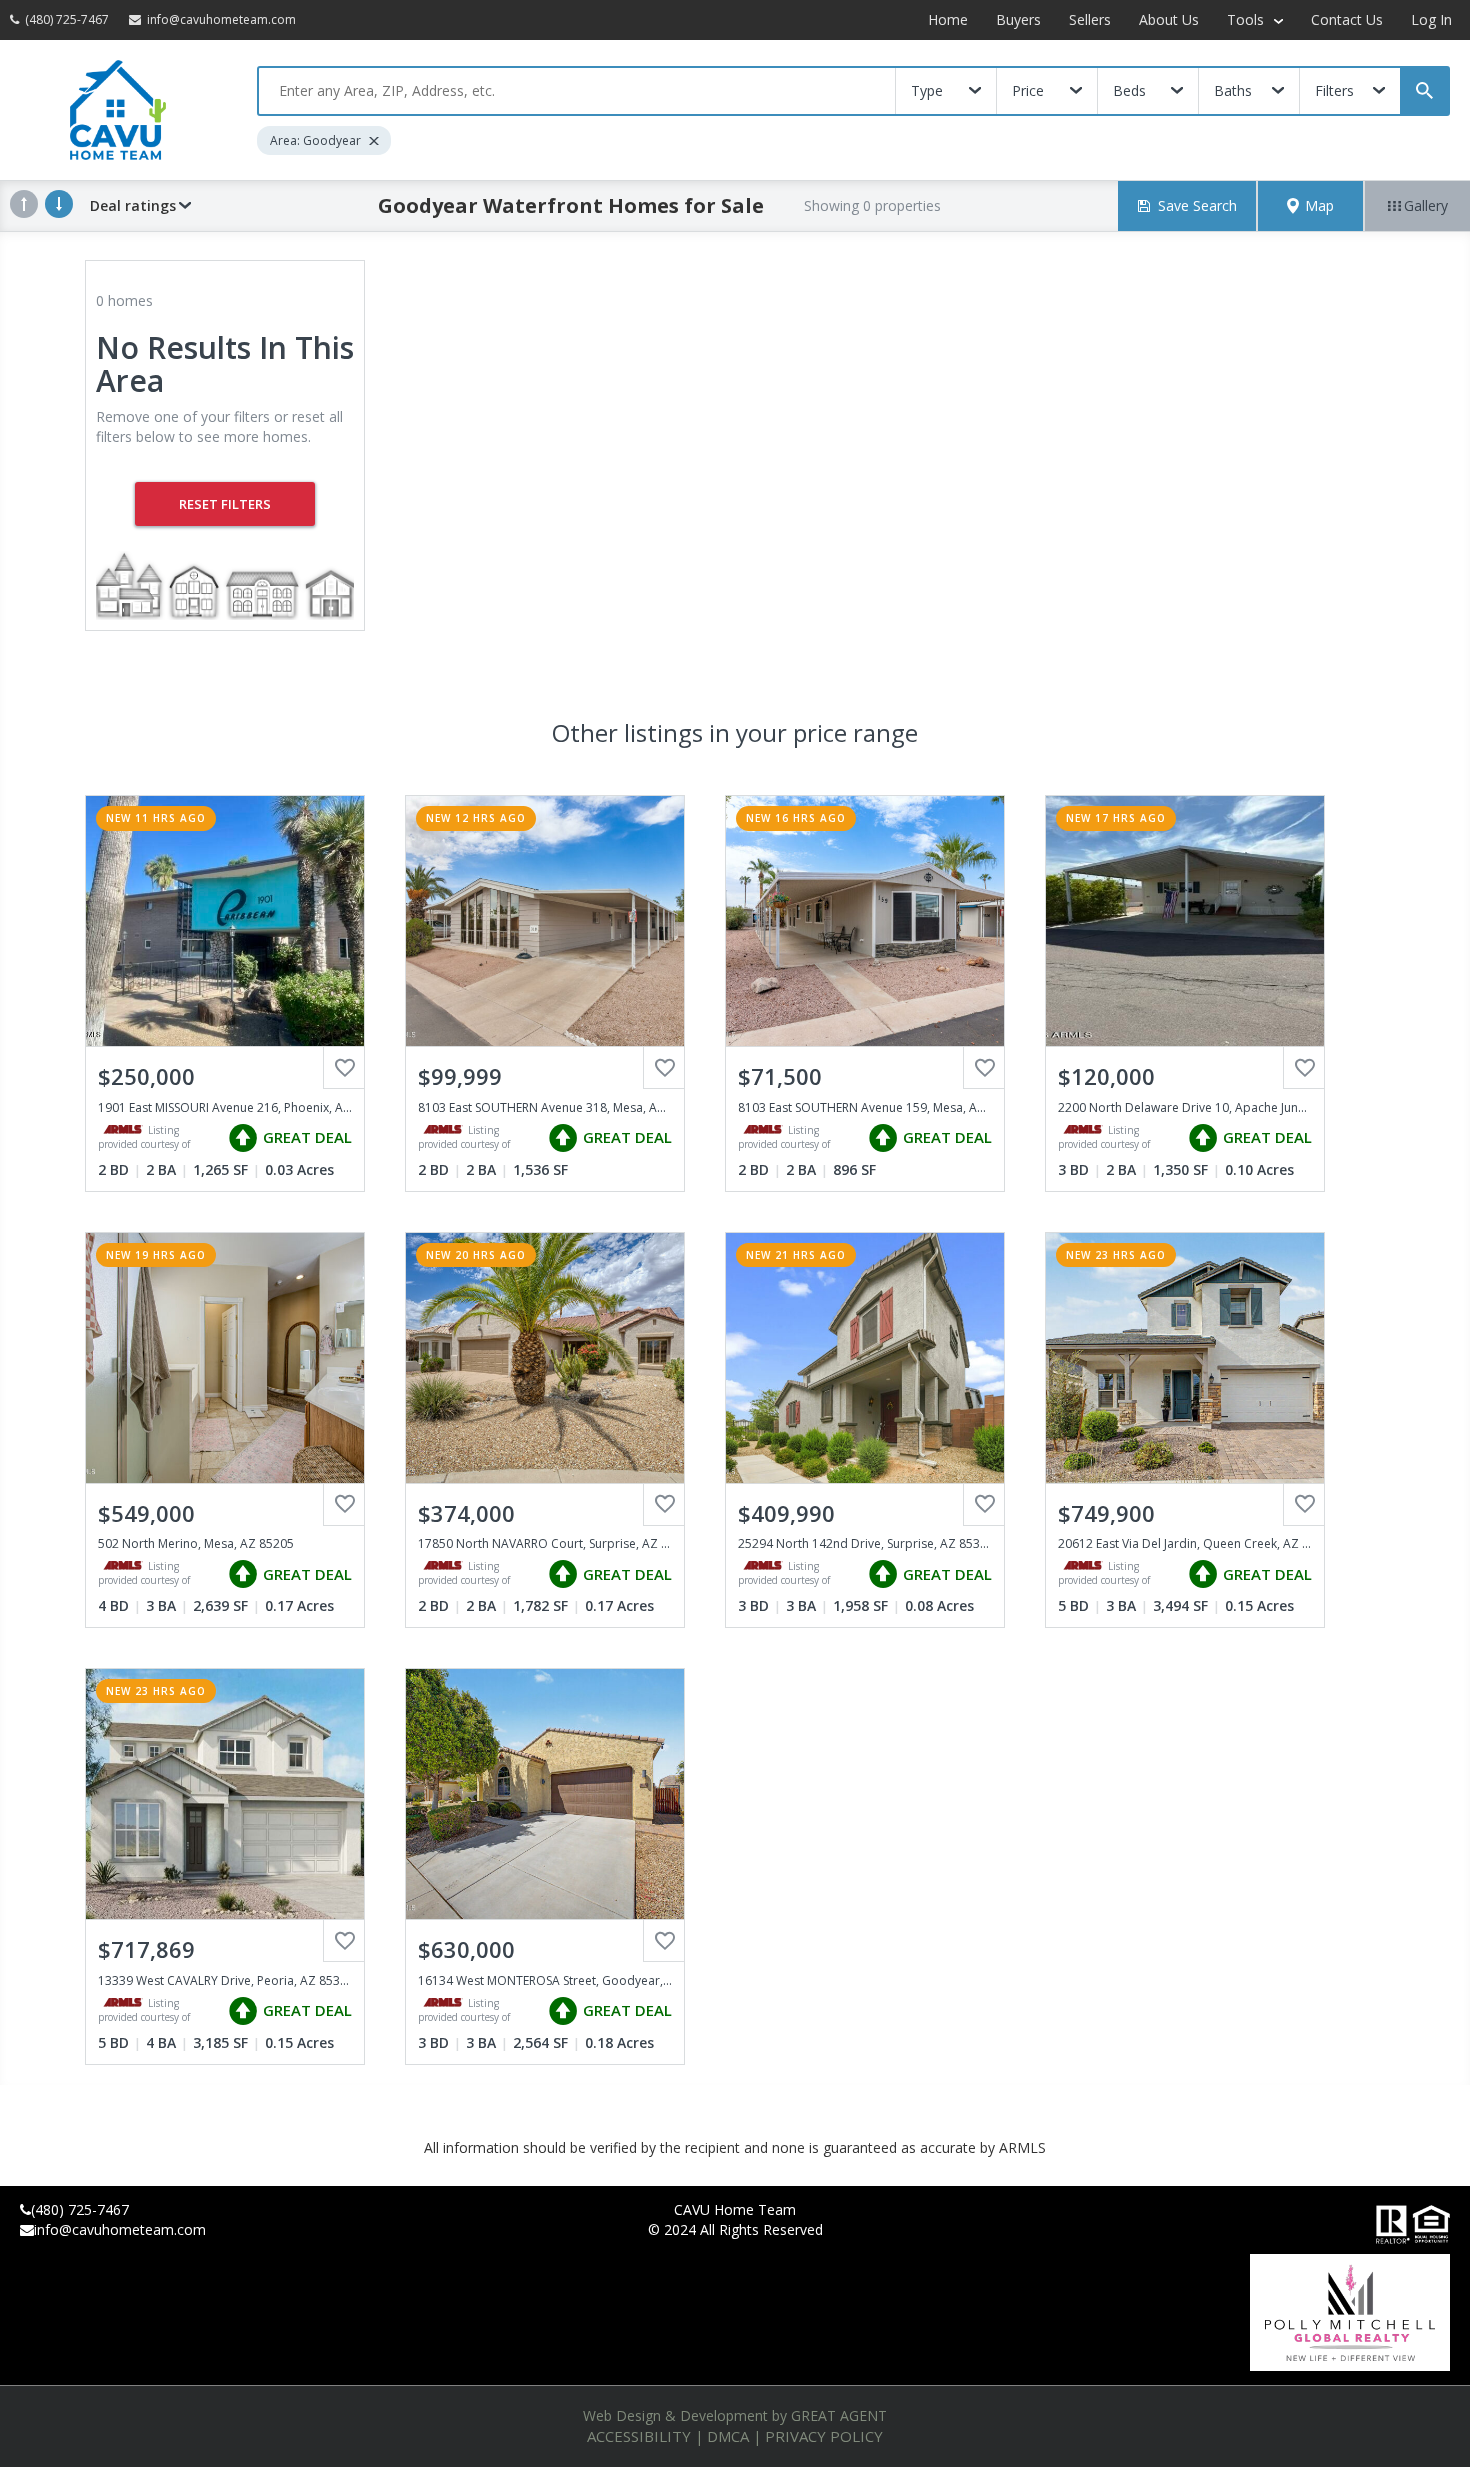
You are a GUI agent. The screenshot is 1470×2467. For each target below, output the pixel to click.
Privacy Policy (824, 2436)
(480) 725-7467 (80, 2209)
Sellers (1090, 19)
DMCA (728, 2436)
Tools (1247, 19)
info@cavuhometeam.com (120, 2229)
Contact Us (1347, 19)
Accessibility (639, 2436)
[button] (1311, 206)
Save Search (1197, 205)
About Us (1169, 19)
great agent (839, 2415)
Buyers (1018, 19)
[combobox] (577, 91)
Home (948, 19)
